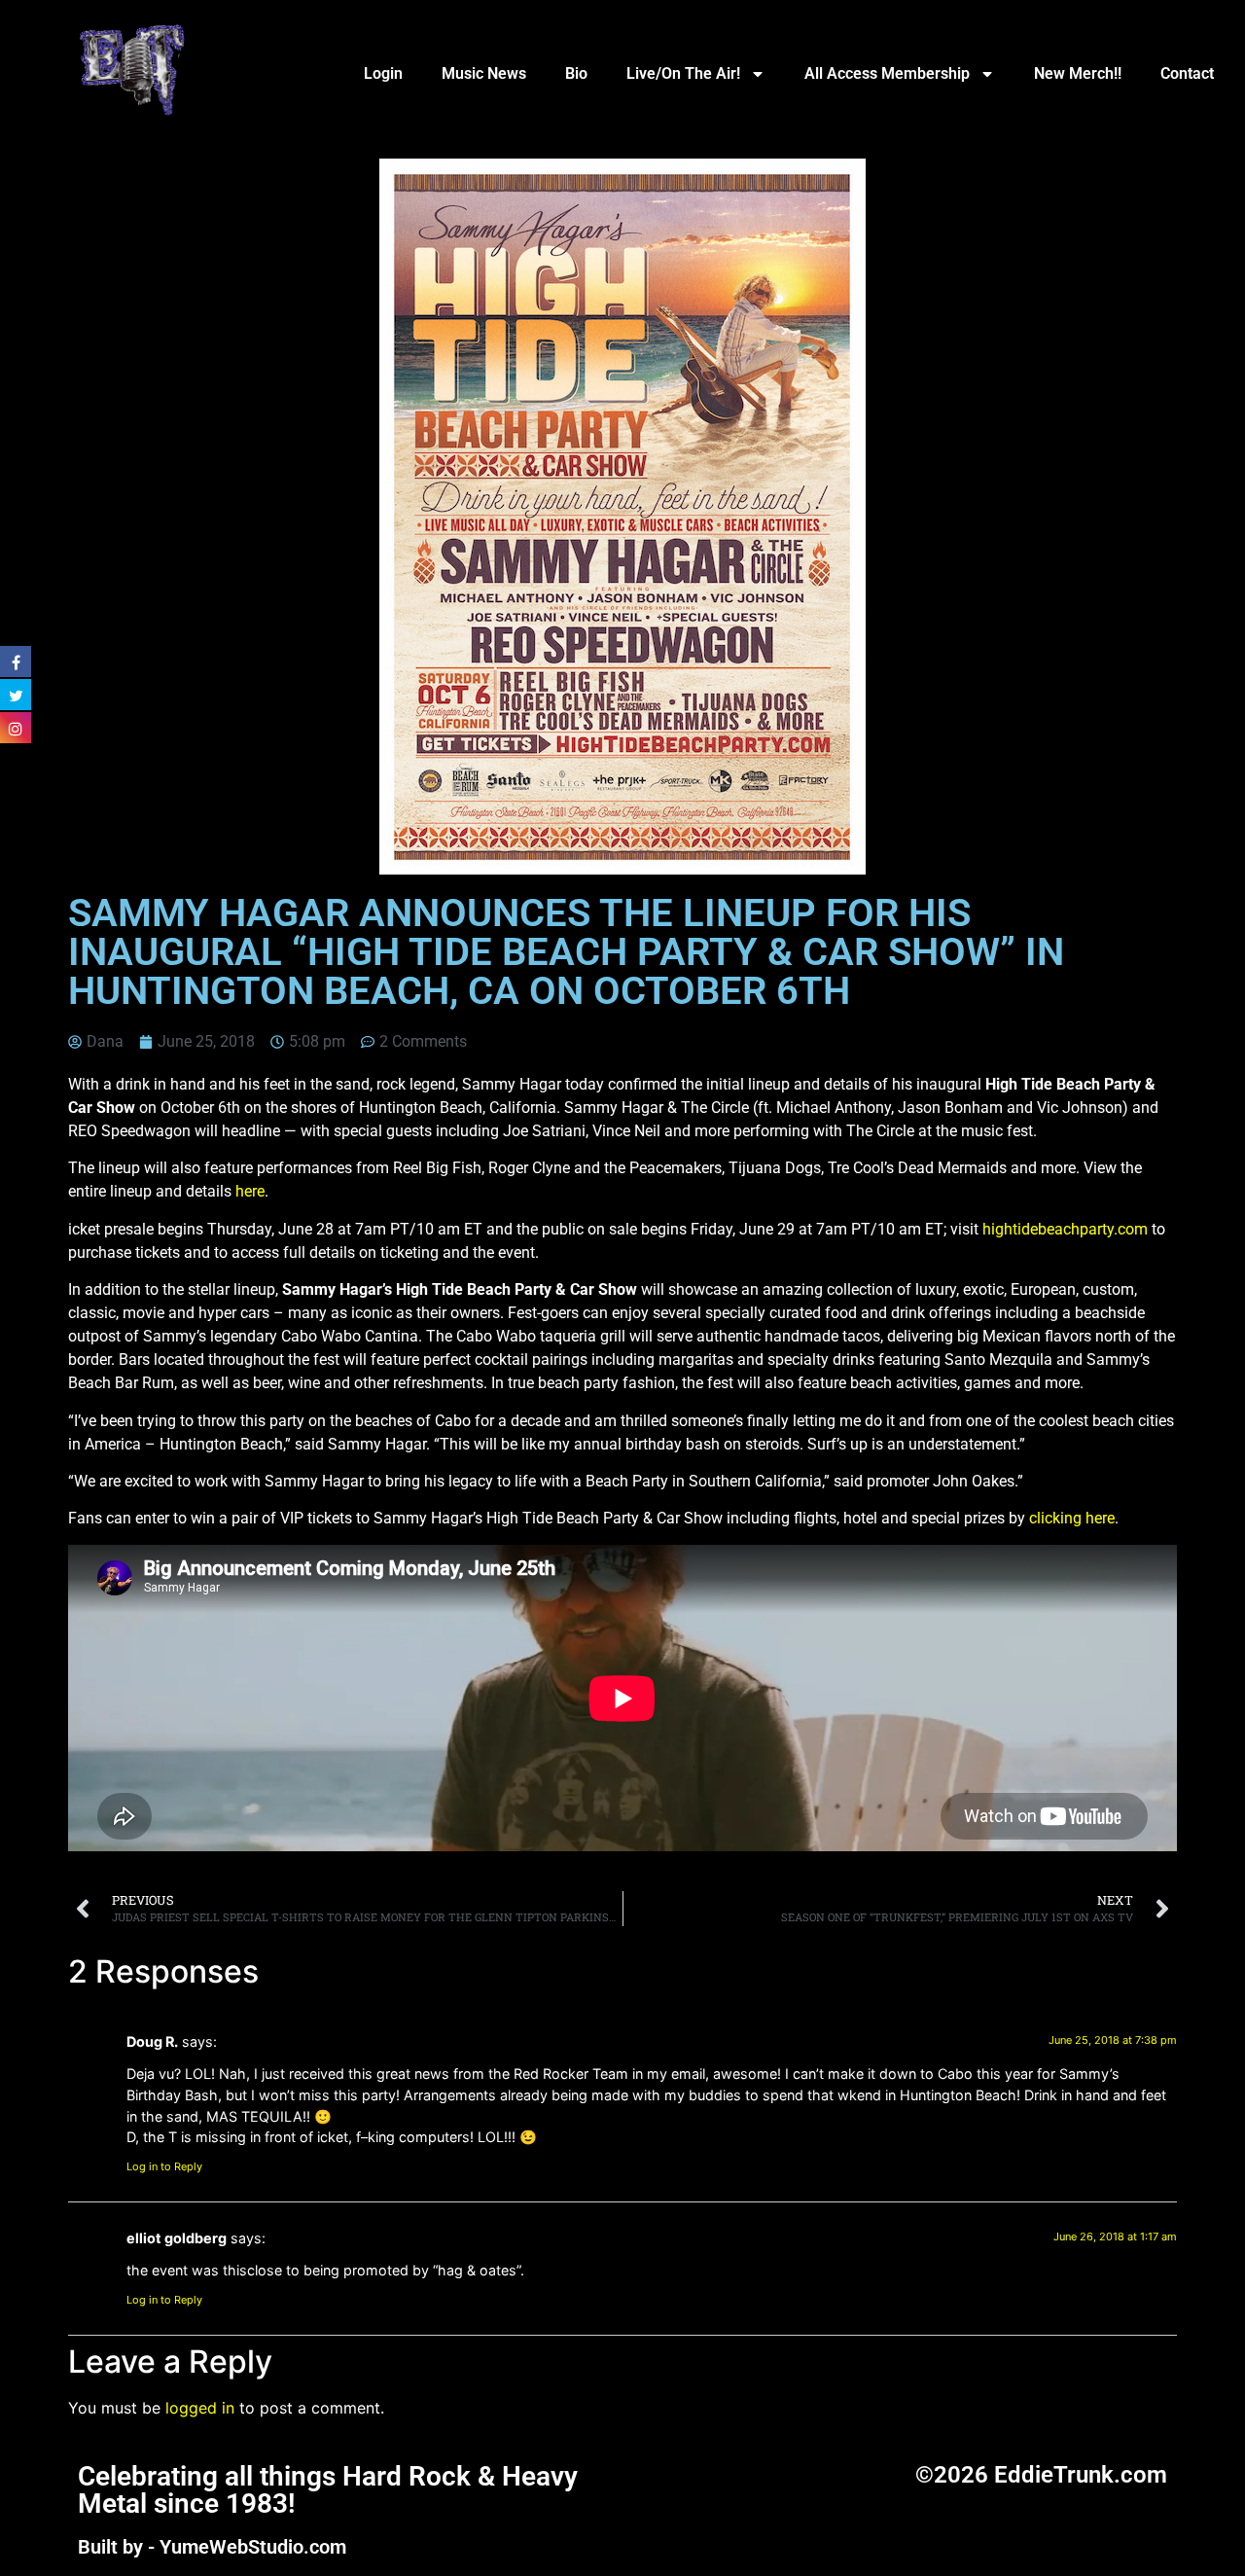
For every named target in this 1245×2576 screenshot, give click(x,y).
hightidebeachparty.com (1065, 1229)
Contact (1187, 73)
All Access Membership (887, 73)
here (250, 1191)
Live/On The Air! (683, 73)
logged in (200, 2408)
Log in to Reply (164, 2166)
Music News (484, 73)
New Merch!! (1078, 73)
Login (383, 73)
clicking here (1072, 1518)
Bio (576, 73)
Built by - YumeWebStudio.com (212, 2547)
